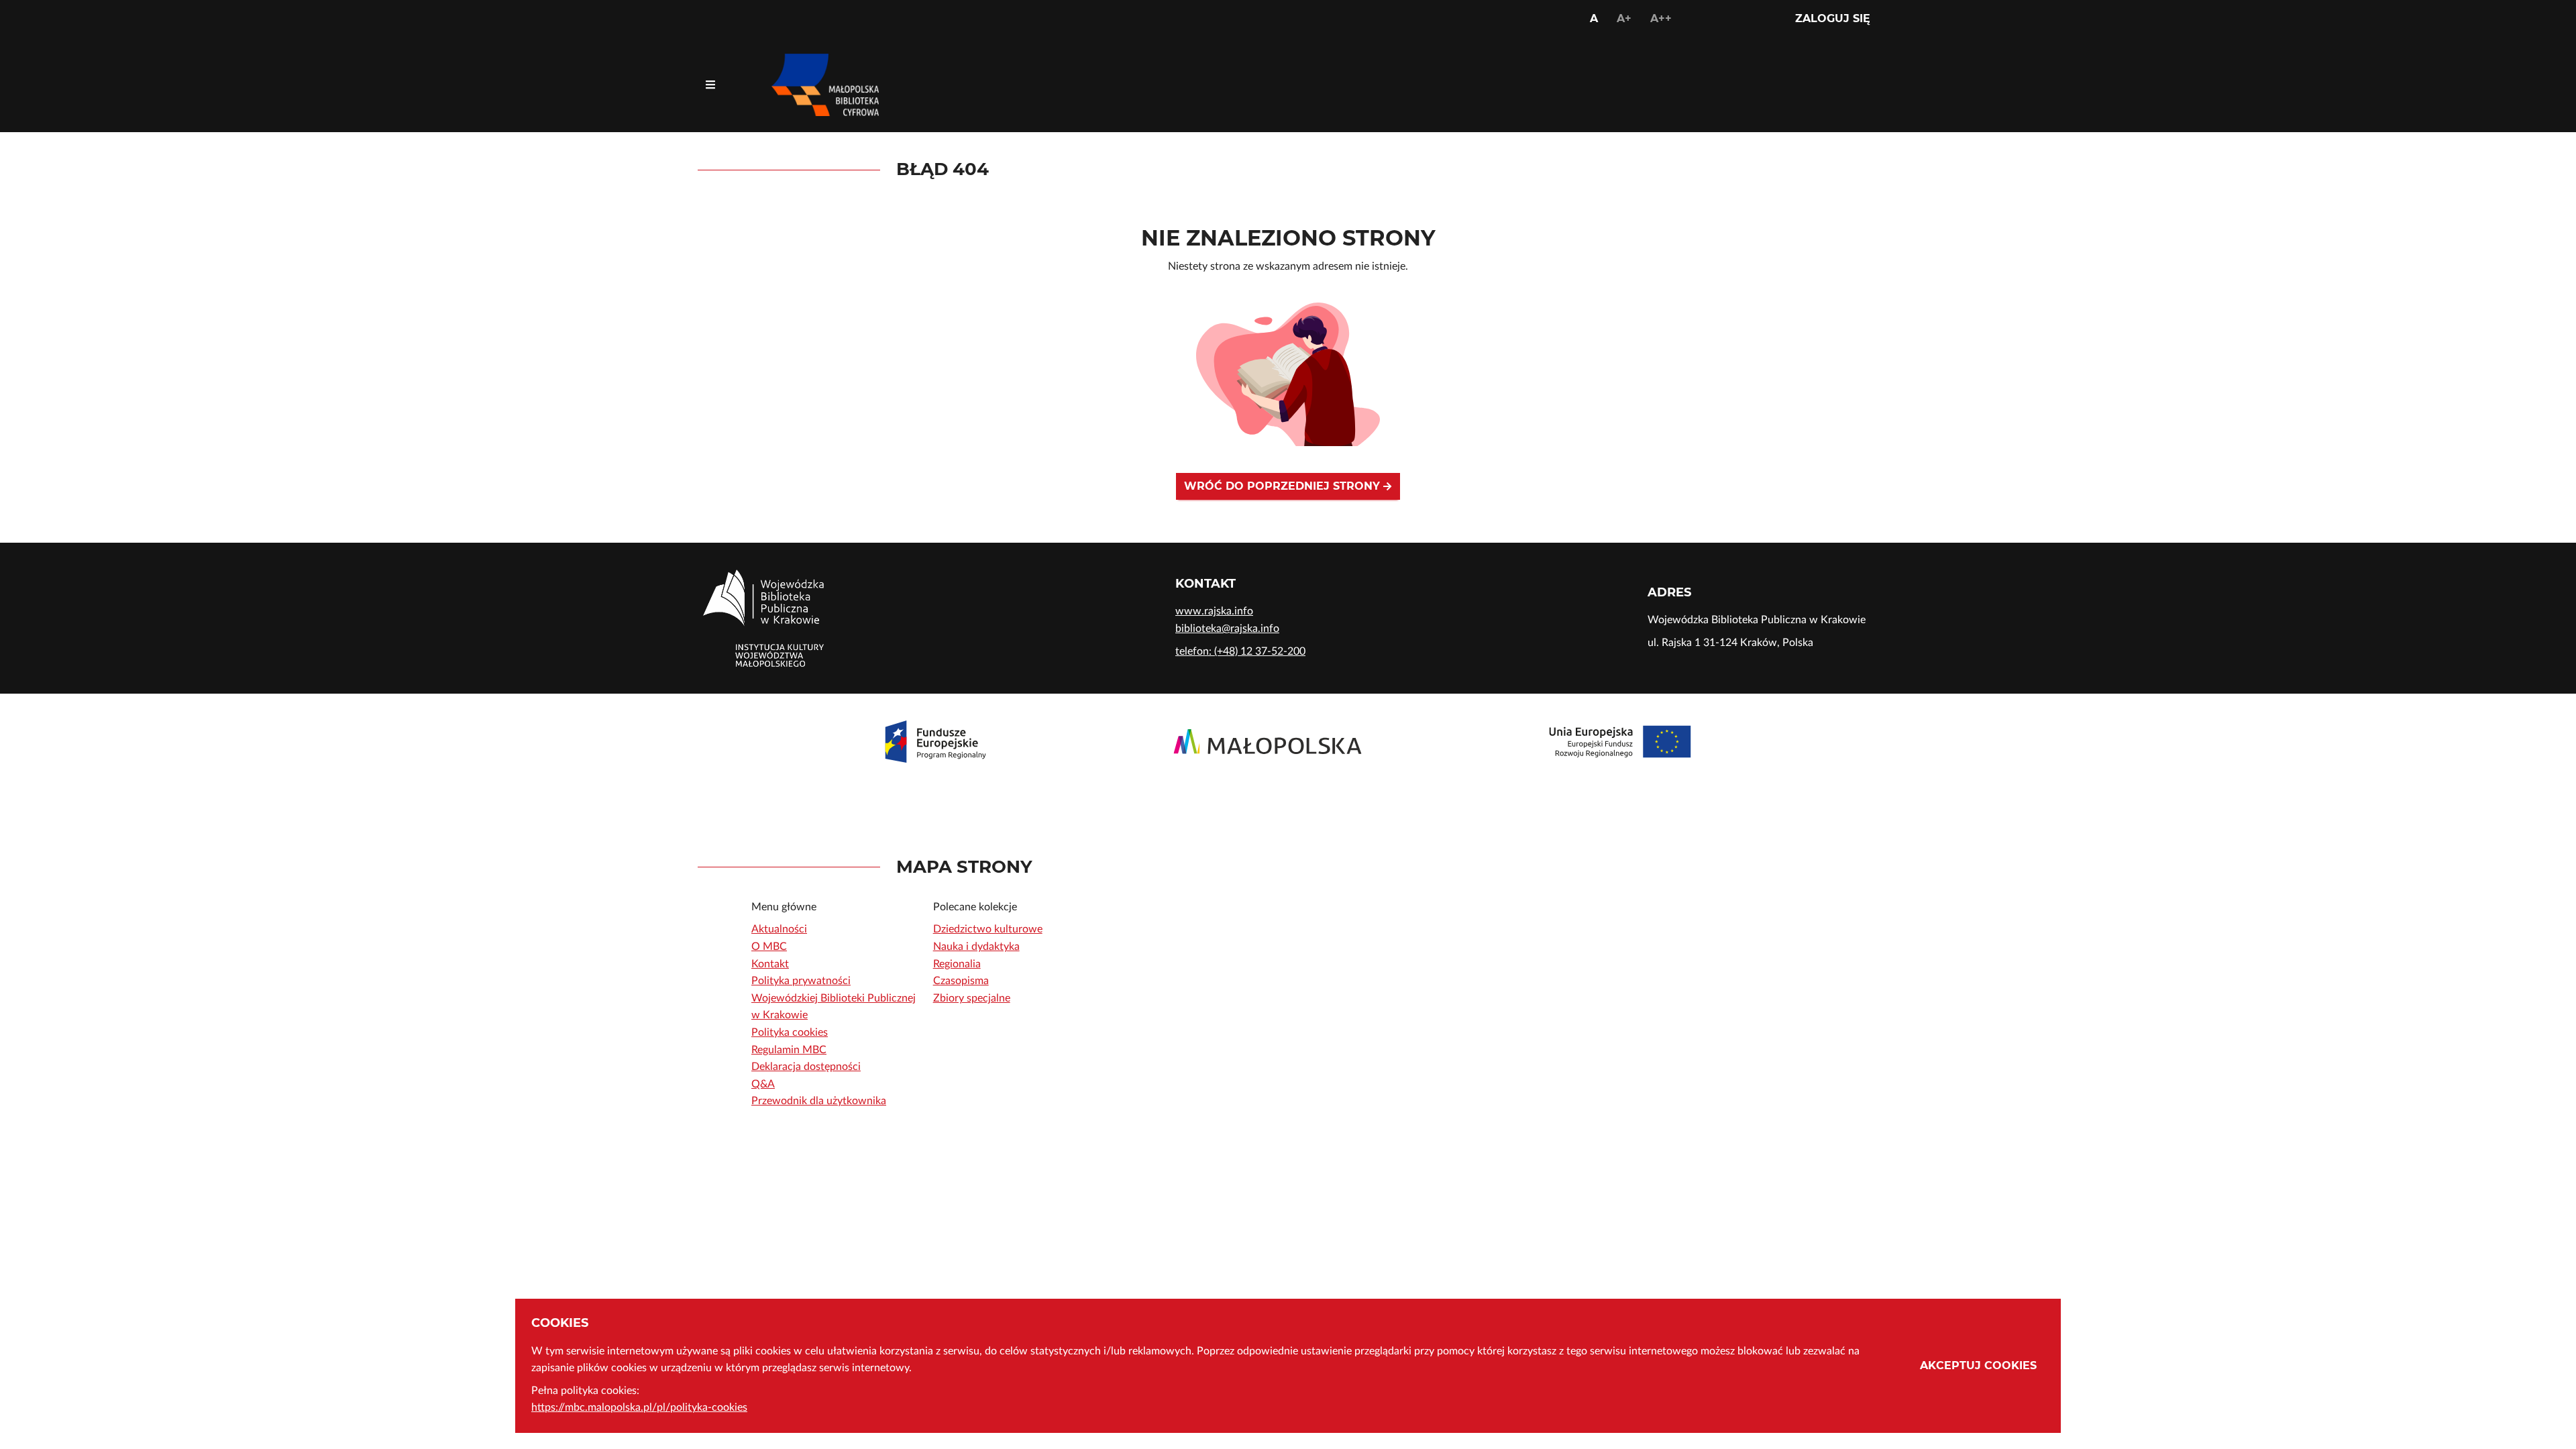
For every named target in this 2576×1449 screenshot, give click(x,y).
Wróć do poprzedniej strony (1284, 486)
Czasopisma (961, 981)
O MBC (769, 947)
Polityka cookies (790, 1032)
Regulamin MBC (789, 1050)
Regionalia (957, 964)
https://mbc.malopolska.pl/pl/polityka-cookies (639, 1407)
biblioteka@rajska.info (1227, 629)
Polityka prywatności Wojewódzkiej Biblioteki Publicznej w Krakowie (834, 998)
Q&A (763, 1084)
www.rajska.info (1214, 611)
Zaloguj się (1833, 18)
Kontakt (770, 964)
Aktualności (779, 929)
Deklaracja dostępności (806, 1067)
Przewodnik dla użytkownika (819, 1101)
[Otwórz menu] (710, 85)
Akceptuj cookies (1978, 1365)
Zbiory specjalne (972, 998)
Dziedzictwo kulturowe (988, 929)
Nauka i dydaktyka (976, 947)
